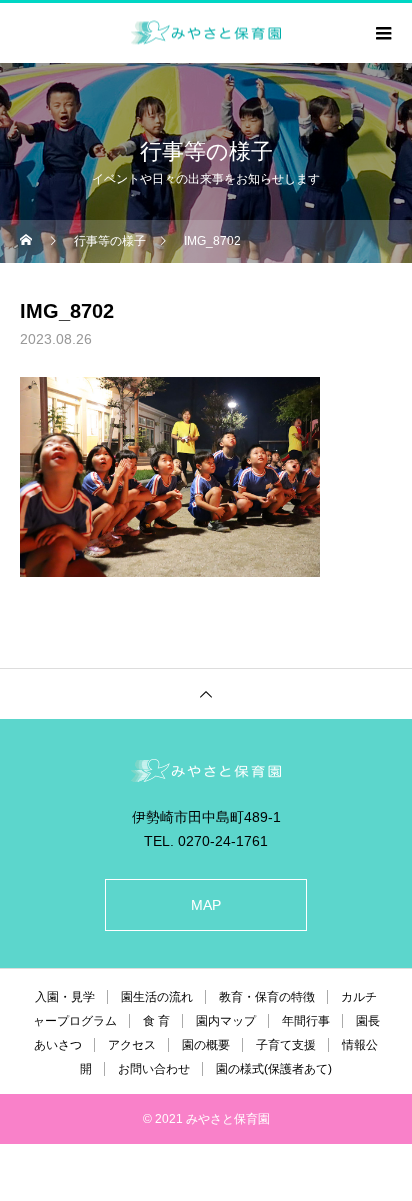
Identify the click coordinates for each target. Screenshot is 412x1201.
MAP (206, 905)
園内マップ (226, 1021)
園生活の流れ (157, 997)
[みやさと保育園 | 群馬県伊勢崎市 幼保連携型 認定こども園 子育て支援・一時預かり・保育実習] (206, 770)
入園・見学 (65, 997)
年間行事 (306, 1021)
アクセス (132, 1045)
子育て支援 (286, 1045)
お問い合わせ (154, 1069)
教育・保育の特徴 (267, 997)
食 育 (156, 1021)
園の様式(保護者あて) (274, 1069)
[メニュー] (382, 33)
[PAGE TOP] (206, 693)
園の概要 (206, 1045)
